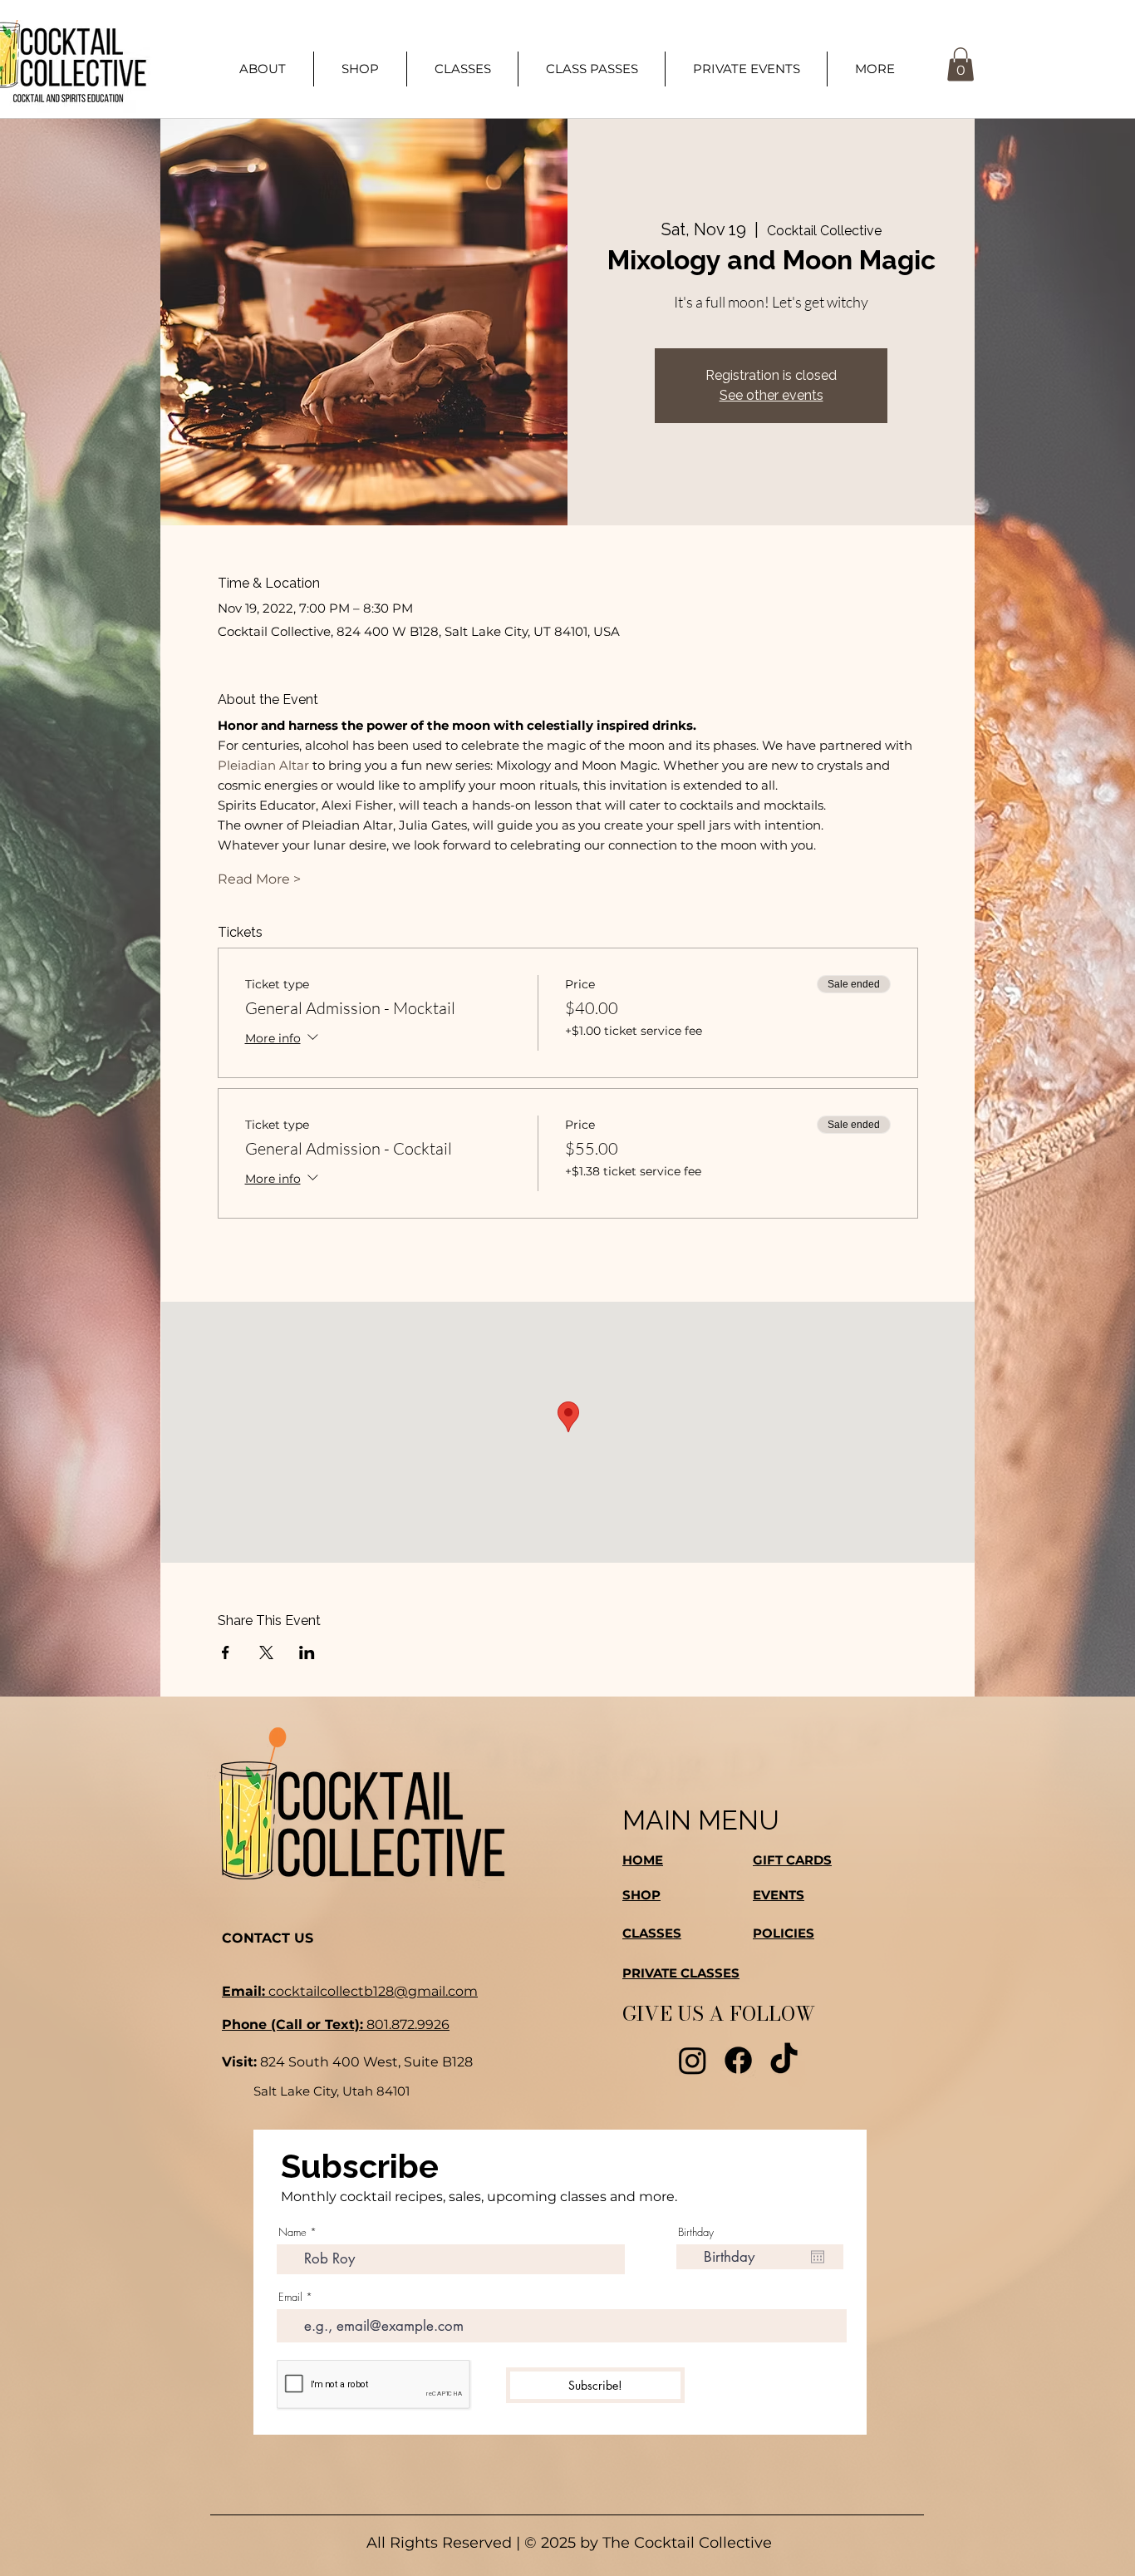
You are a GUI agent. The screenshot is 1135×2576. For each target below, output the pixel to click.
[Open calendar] (818, 2257)
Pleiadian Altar (263, 765)
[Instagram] (693, 2060)
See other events (771, 395)
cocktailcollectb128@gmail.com (350, 1991)
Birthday (696, 2232)
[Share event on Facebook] (226, 1652)
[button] (875, 69)
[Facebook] (738, 2060)
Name (292, 2232)
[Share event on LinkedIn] (307, 1652)
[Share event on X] (266, 1652)
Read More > (259, 879)
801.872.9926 (336, 2024)
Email (290, 2297)
